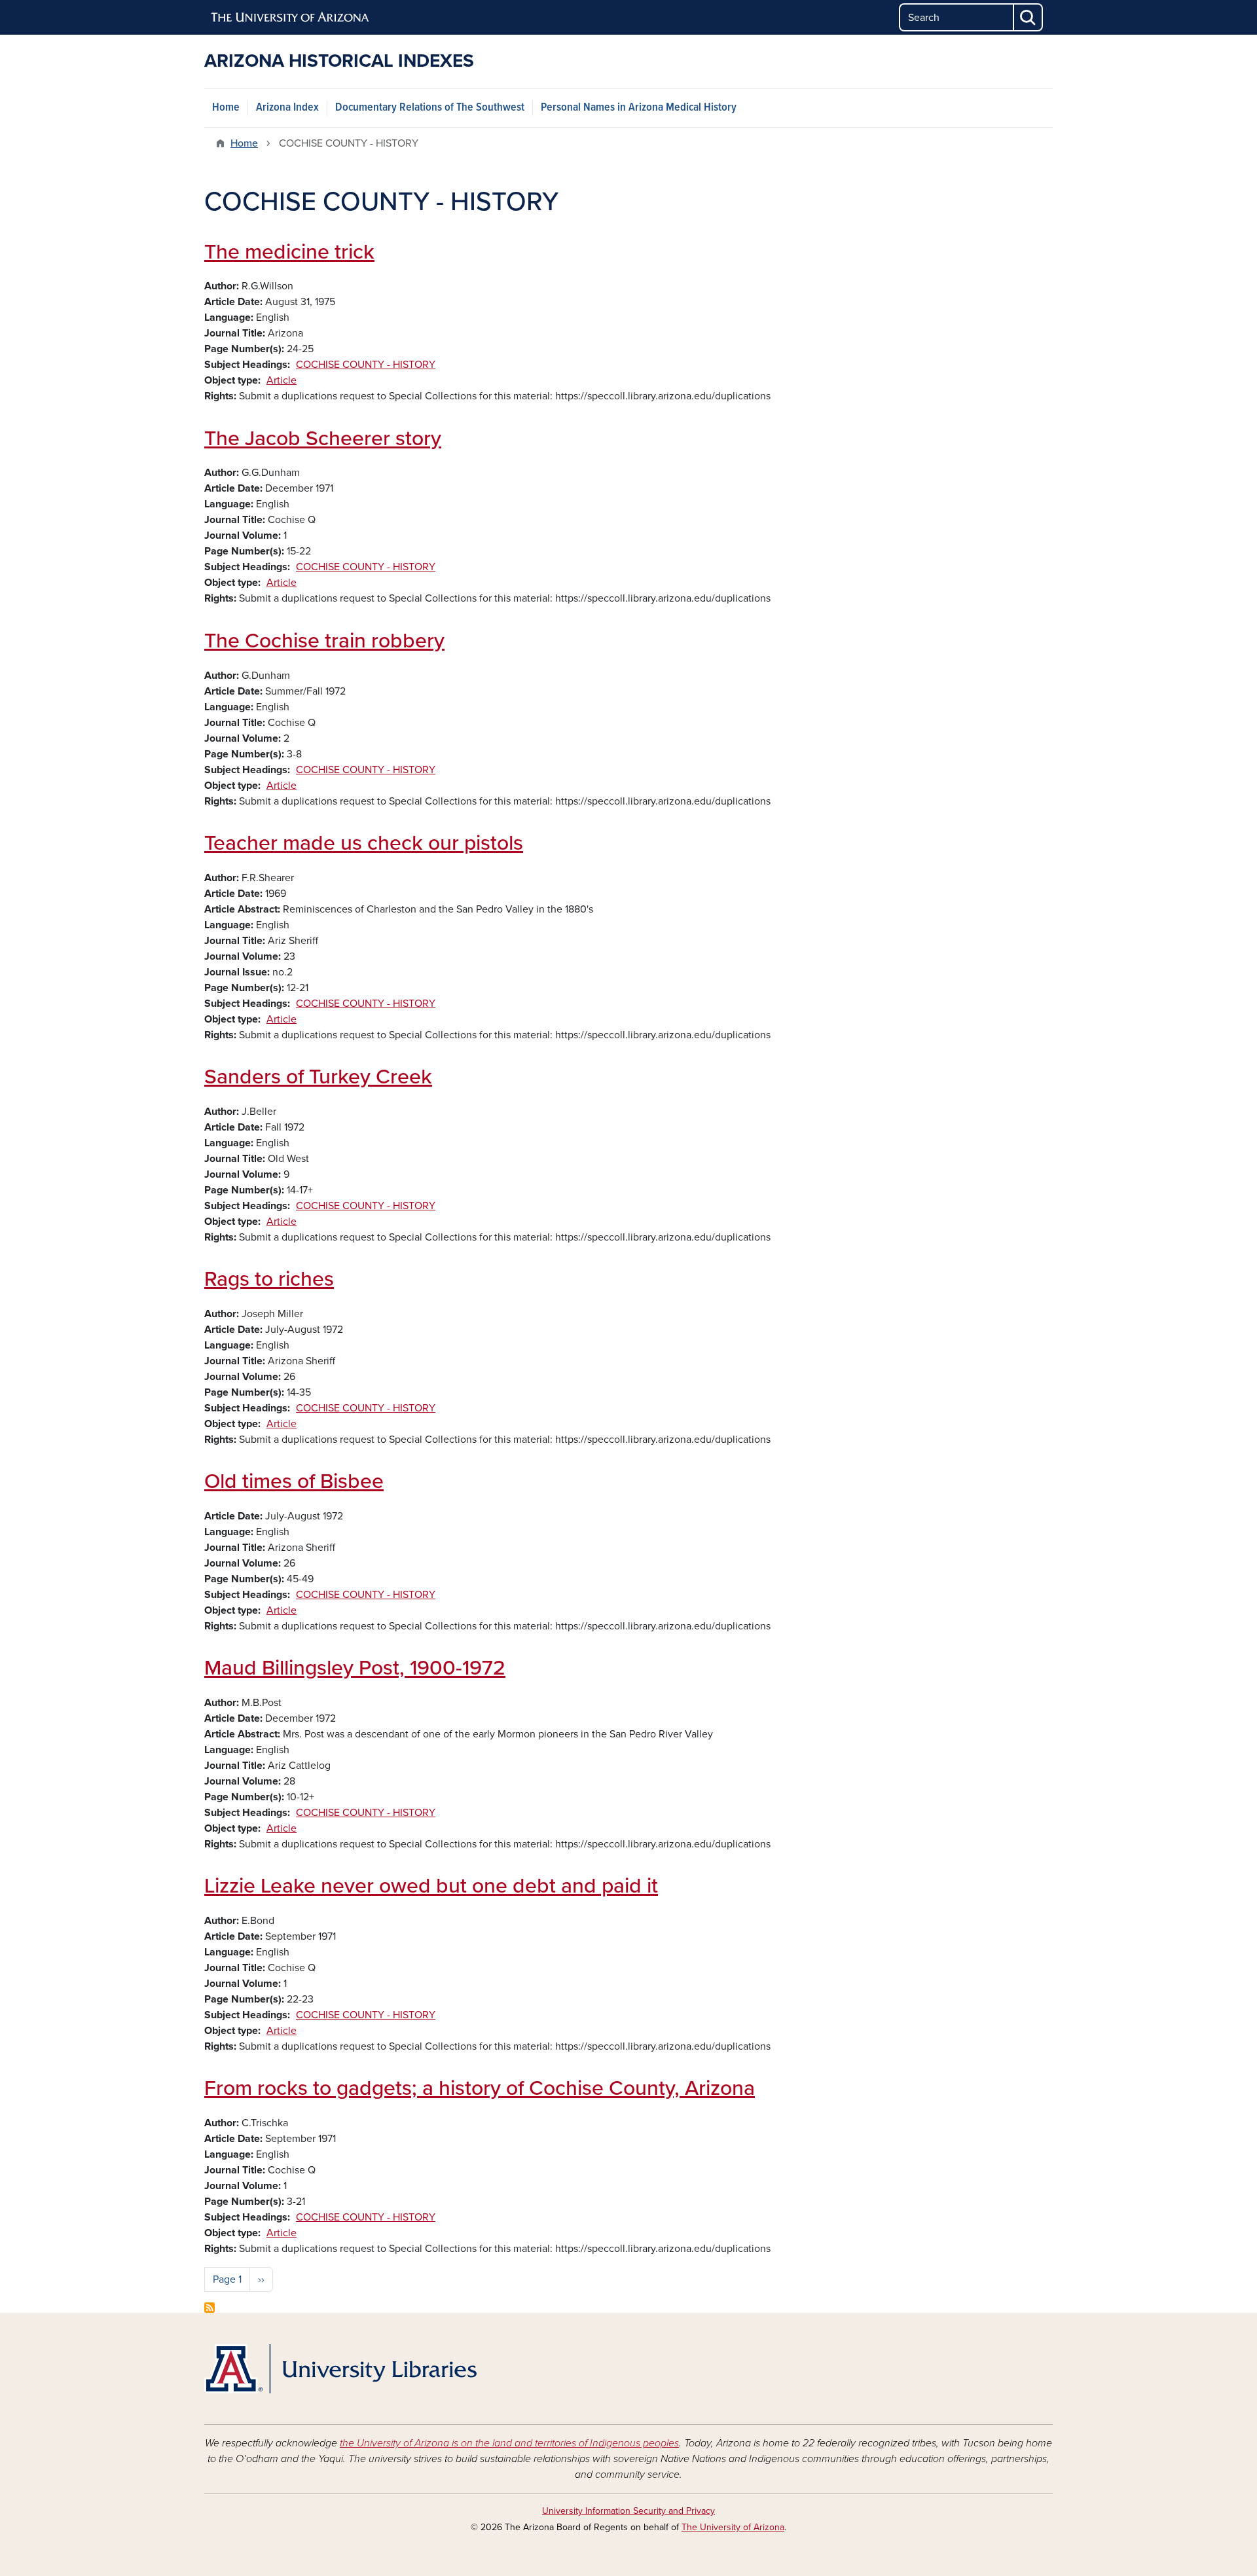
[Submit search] (1029, 17)
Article (282, 380)
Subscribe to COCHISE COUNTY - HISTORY (209, 2308)
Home (226, 108)
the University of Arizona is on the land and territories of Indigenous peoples (509, 2443)
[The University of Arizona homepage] (291, 18)
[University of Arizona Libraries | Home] (340, 2369)
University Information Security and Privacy (628, 2511)
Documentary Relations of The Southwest (430, 108)
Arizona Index (287, 108)
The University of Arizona (733, 2527)
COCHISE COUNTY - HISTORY (366, 365)
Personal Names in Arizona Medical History (639, 108)
